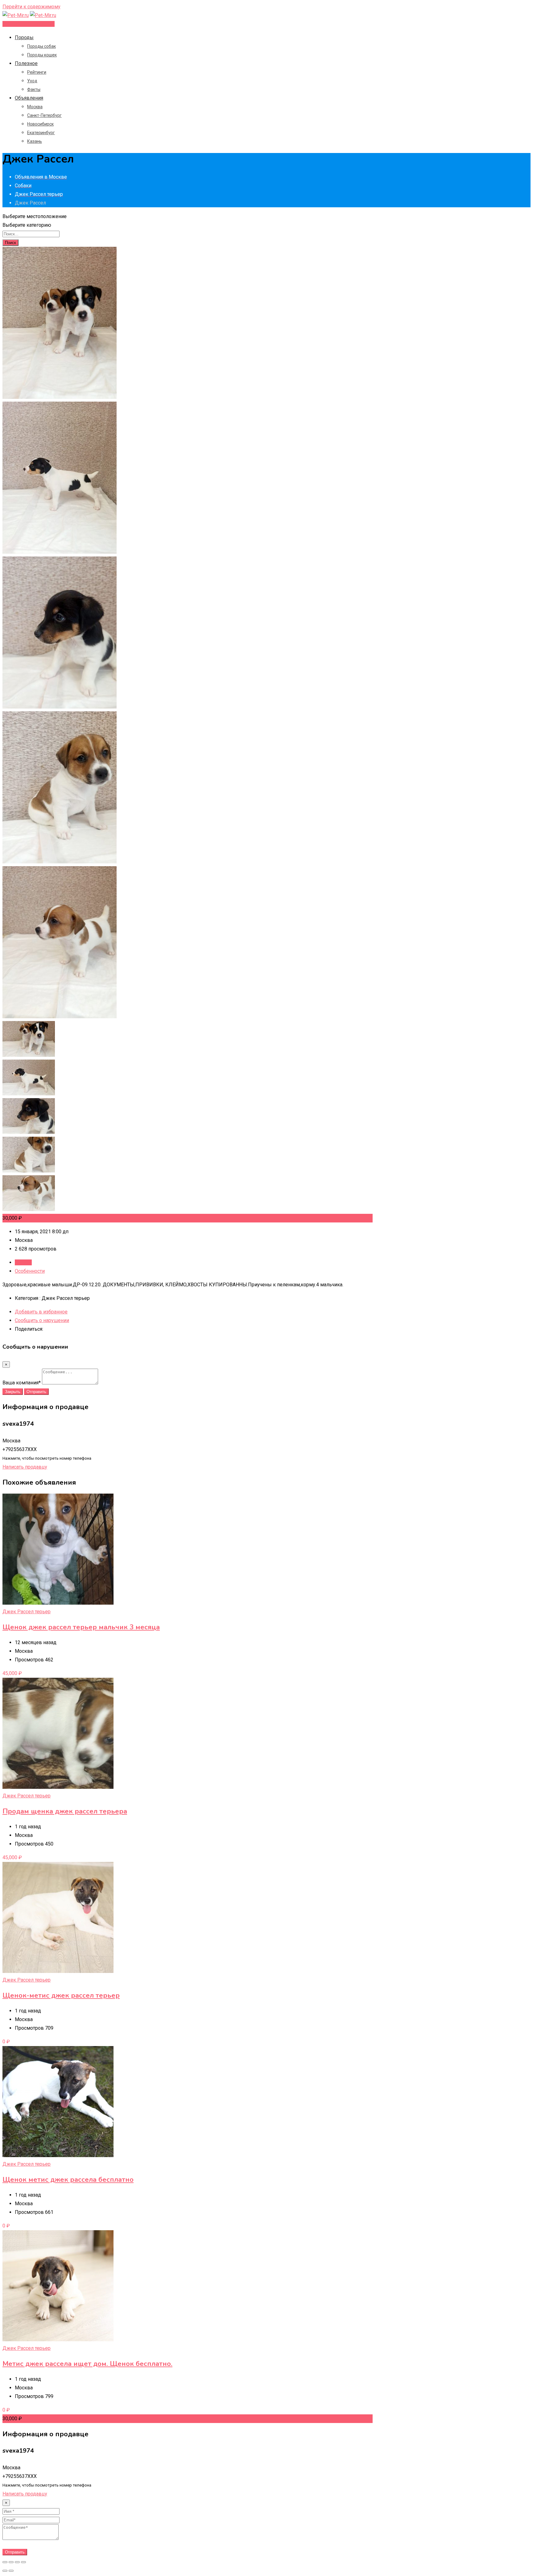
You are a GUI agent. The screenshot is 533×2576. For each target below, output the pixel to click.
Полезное (26, 63)
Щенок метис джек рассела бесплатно (68, 2180)
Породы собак (41, 46)
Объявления (29, 98)
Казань (35, 141)
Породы (24, 37)
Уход (32, 81)
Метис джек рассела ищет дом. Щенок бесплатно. (87, 2364)
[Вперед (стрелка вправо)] (11, 2571)
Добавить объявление (29, 24)
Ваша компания (22, 1383)
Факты (34, 89)
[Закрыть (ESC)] (5, 2562)
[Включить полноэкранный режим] (17, 2562)
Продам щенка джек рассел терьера (65, 1811)
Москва (35, 107)
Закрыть (13, 1392)
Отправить (36, 1392)
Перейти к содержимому (31, 7)
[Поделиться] (11, 2562)
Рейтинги (37, 72)
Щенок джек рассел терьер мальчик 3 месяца (81, 1627)
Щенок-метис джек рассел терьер (61, 1995)
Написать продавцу (25, 1467)
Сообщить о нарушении (42, 1320)
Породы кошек (42, 55)
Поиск (10, 243)
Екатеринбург (41, 133)
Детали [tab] (23, 1262)
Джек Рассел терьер (27, 1612)
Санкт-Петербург (44, 115)
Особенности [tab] (30, 1271)
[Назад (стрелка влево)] (5, 2571)
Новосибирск (40, 124)
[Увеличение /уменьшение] (23, 2562)
